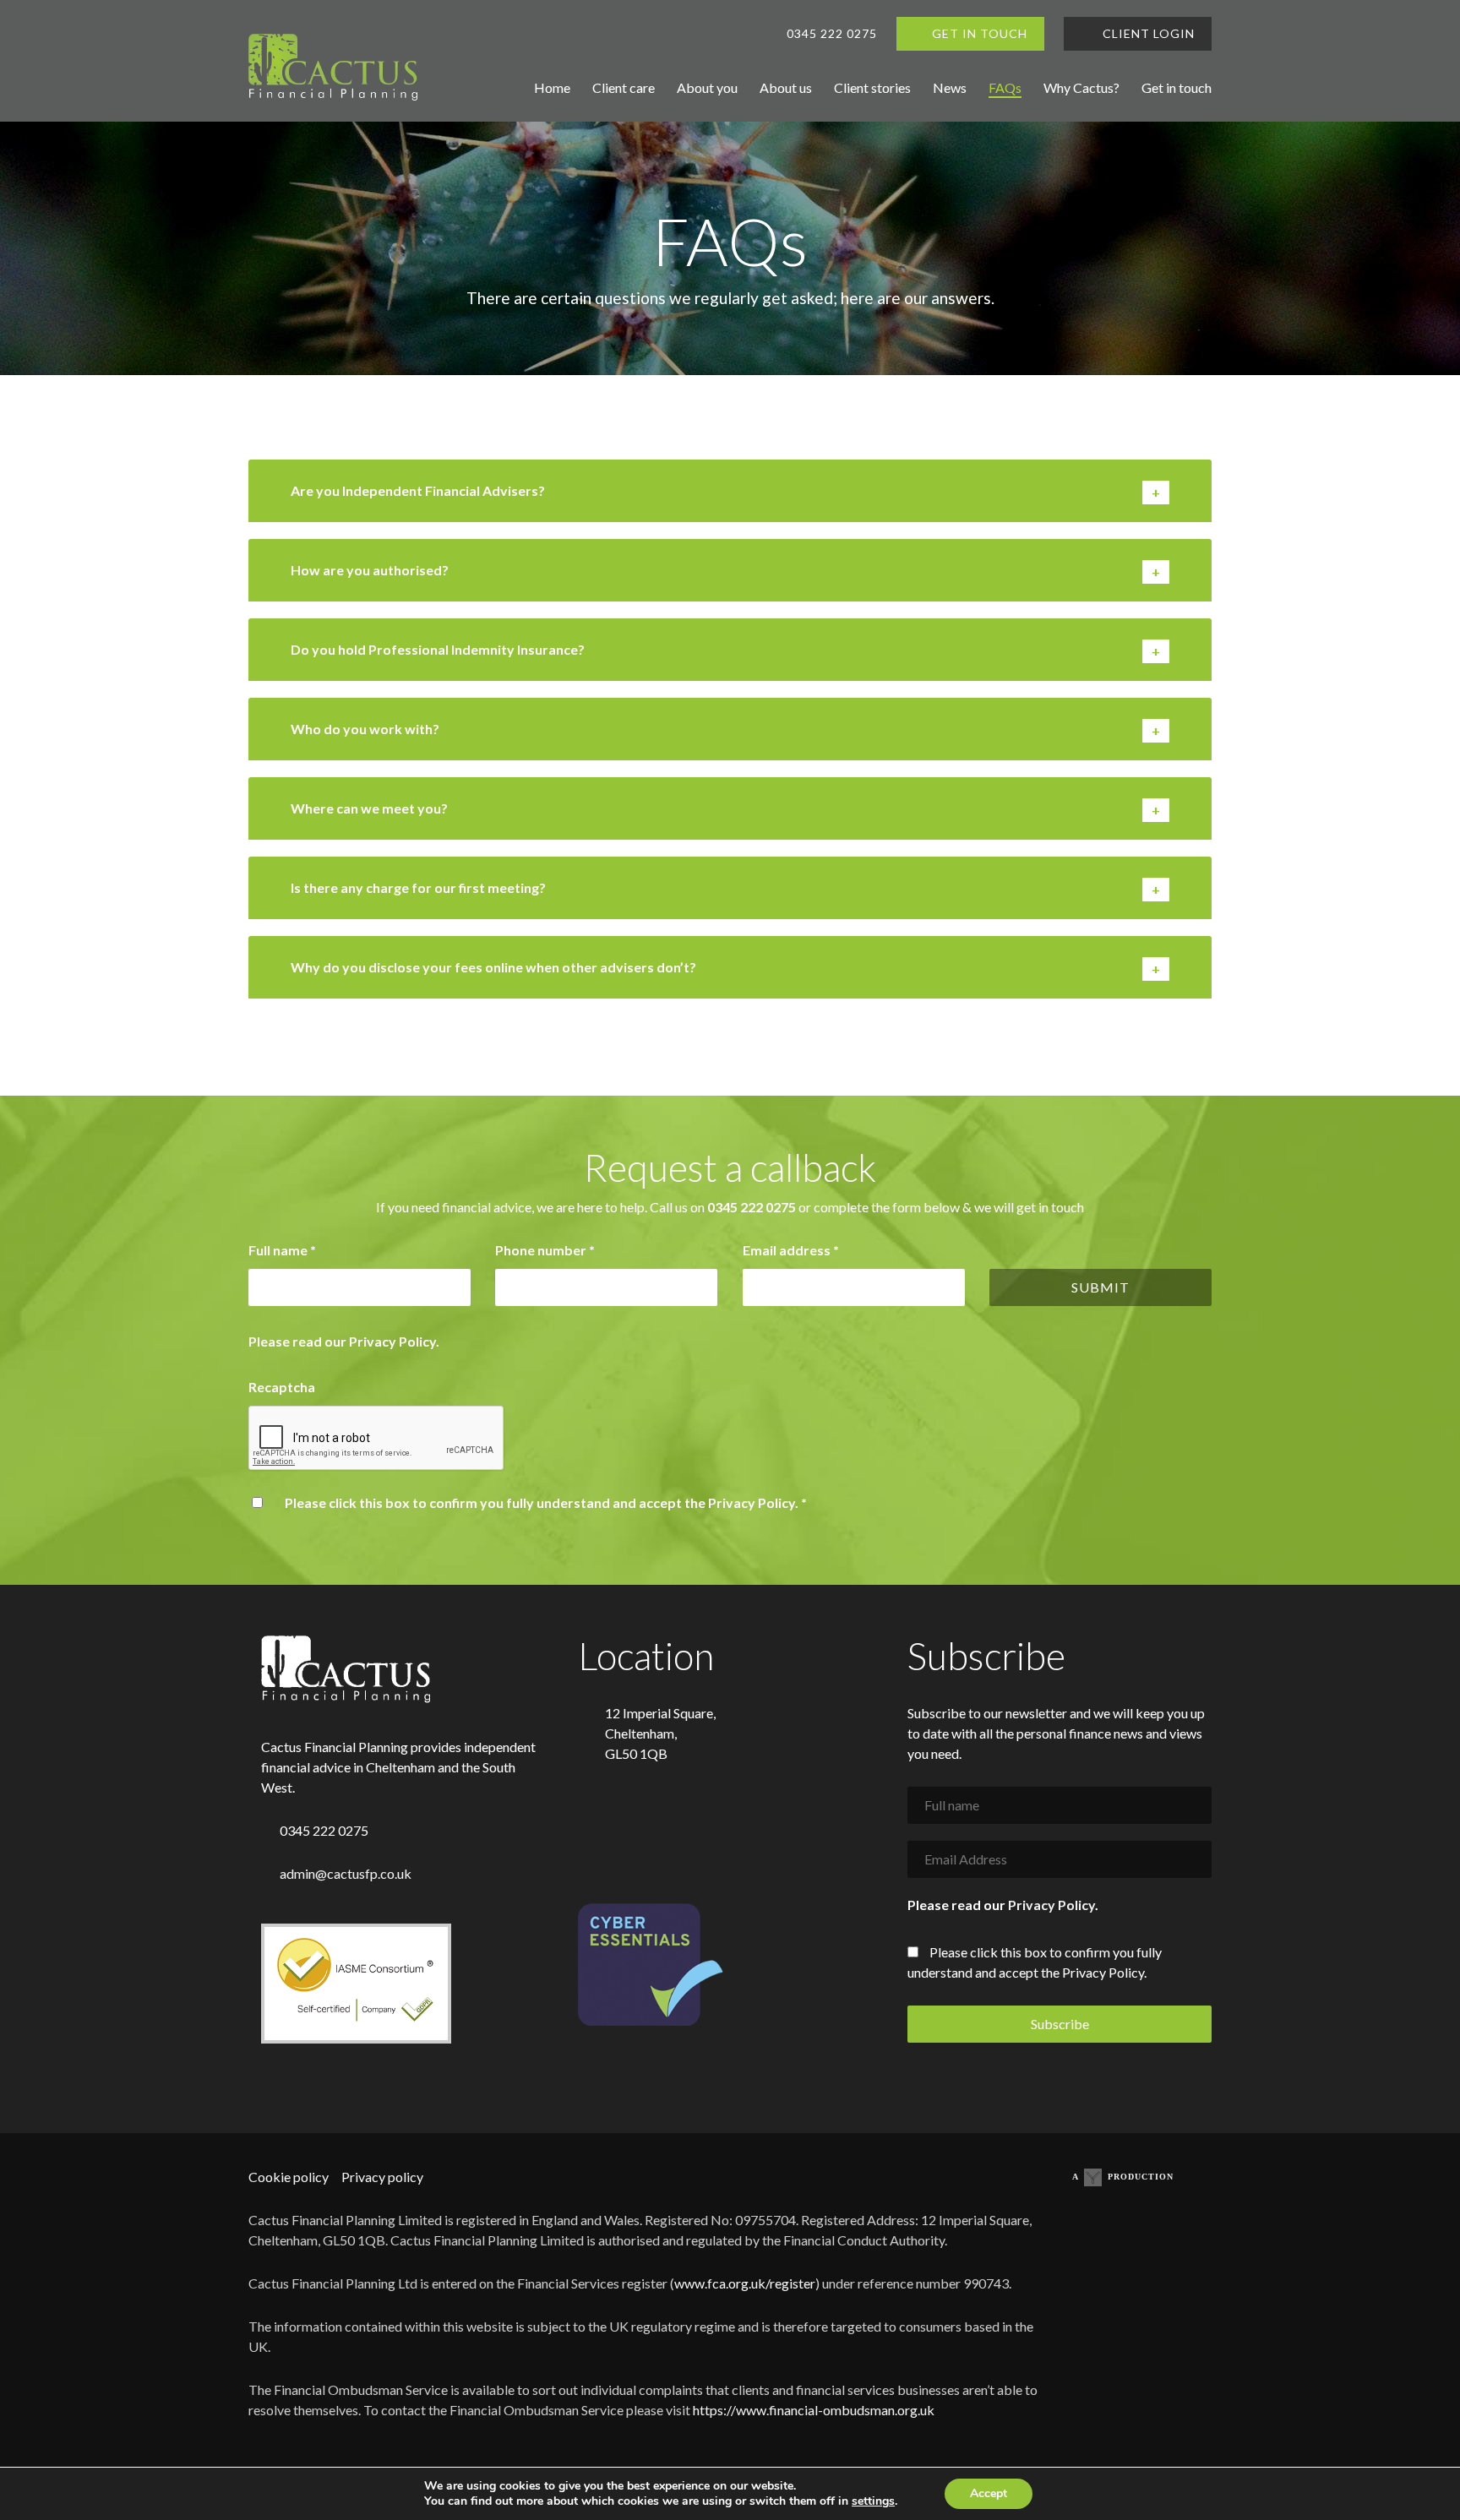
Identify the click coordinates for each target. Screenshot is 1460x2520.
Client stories (872, 87)
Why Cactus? (1081, 87)
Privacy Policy (392, 1341)
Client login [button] (1147, 33)
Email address (791, 1250)
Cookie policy (289, 2177)
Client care (624, 87)
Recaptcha (282, 1387)
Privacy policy (382, 2177)
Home (552, 87)
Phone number (545, 1250)
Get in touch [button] (980, 33)
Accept (989, 2493)
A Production (1123, 2177)
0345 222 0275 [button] (832, 33)
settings (873, 2501)
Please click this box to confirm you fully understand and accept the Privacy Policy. (546, 1502)
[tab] (730, 491)
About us (786, 87)
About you (707, 87)
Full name (282, 1250)
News (950, 87)
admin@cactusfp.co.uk (346, 1873)
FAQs (1005, 87)
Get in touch (1177, 87)
